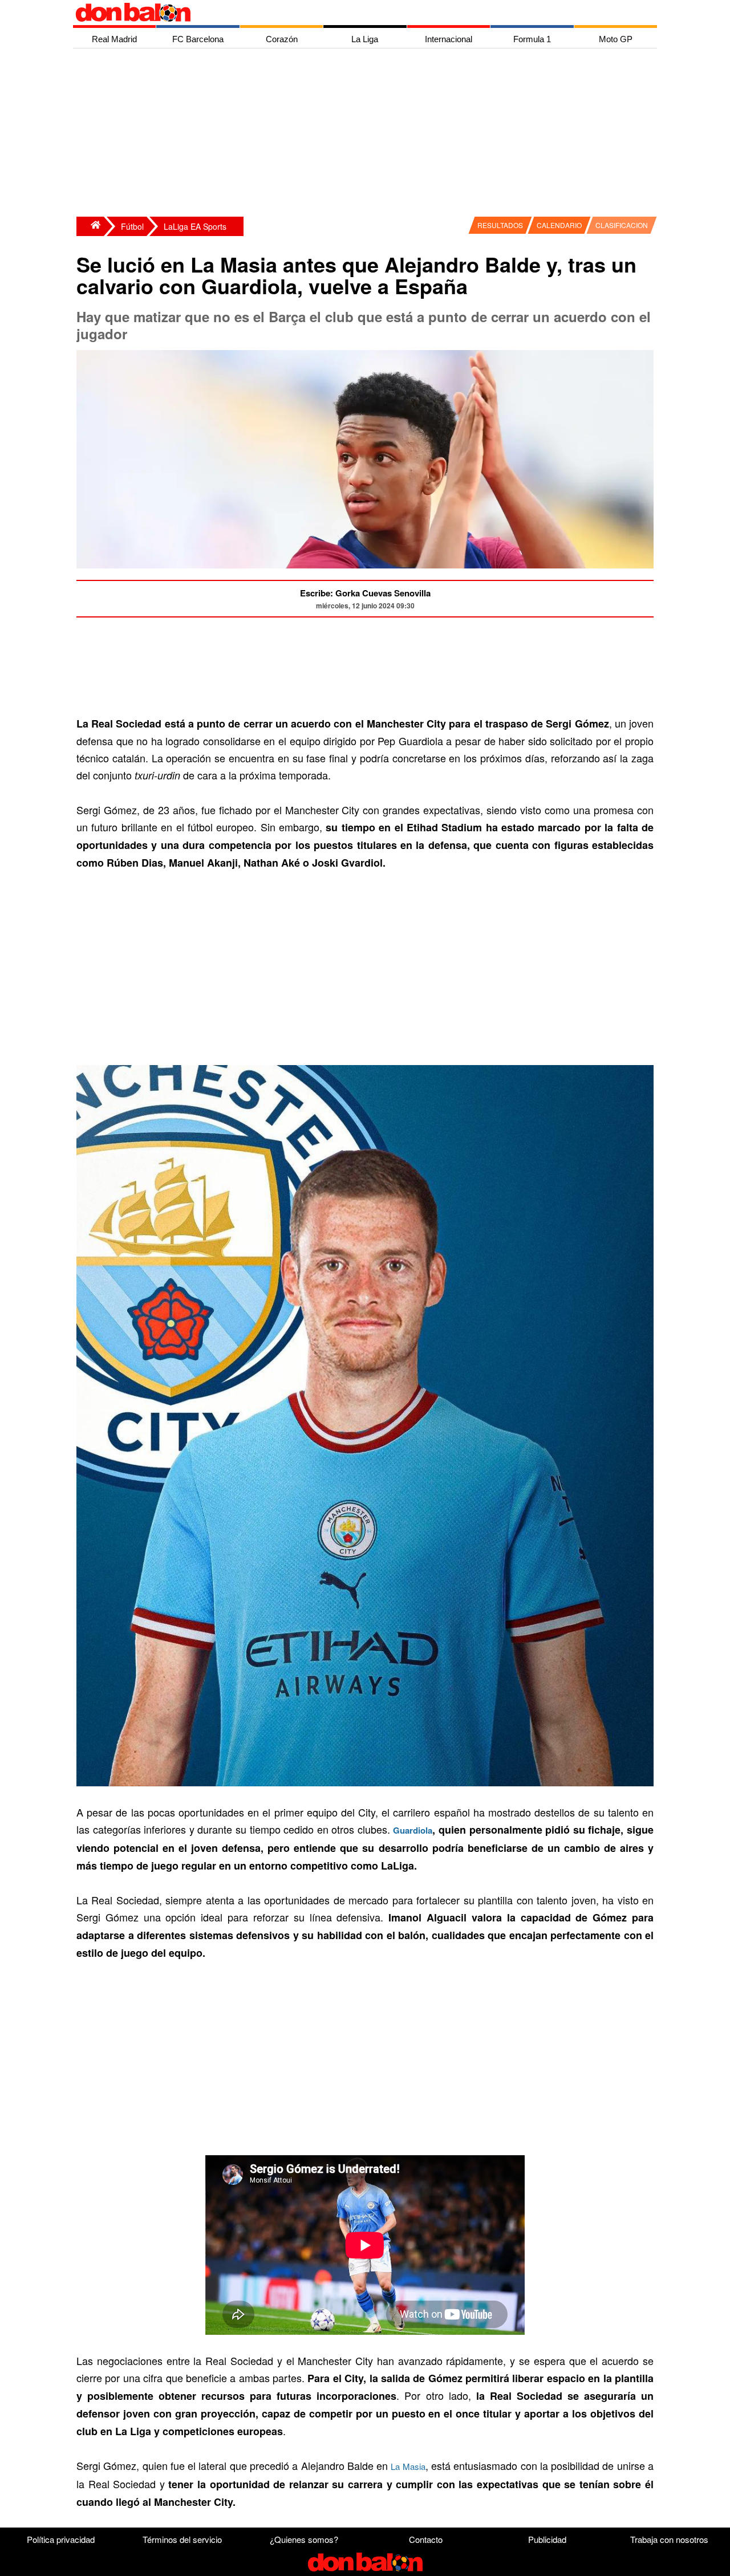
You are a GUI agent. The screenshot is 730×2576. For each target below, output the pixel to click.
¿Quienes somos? (304, 2539)
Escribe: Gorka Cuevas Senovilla (365, 593)
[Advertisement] (368, 134)
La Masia (408, 2466)
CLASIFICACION (622, 225)
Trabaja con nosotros (669, 2539)
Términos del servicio (182, 2539)
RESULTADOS (500, 225)
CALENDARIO (559, 225)
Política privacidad (61, 2539)
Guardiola (413, 1830)
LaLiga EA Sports (195, 226)
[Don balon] (352, 13)
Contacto (426, 2539)
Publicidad (547, 2539)
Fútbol (132, 226)
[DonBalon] (90, 226)
